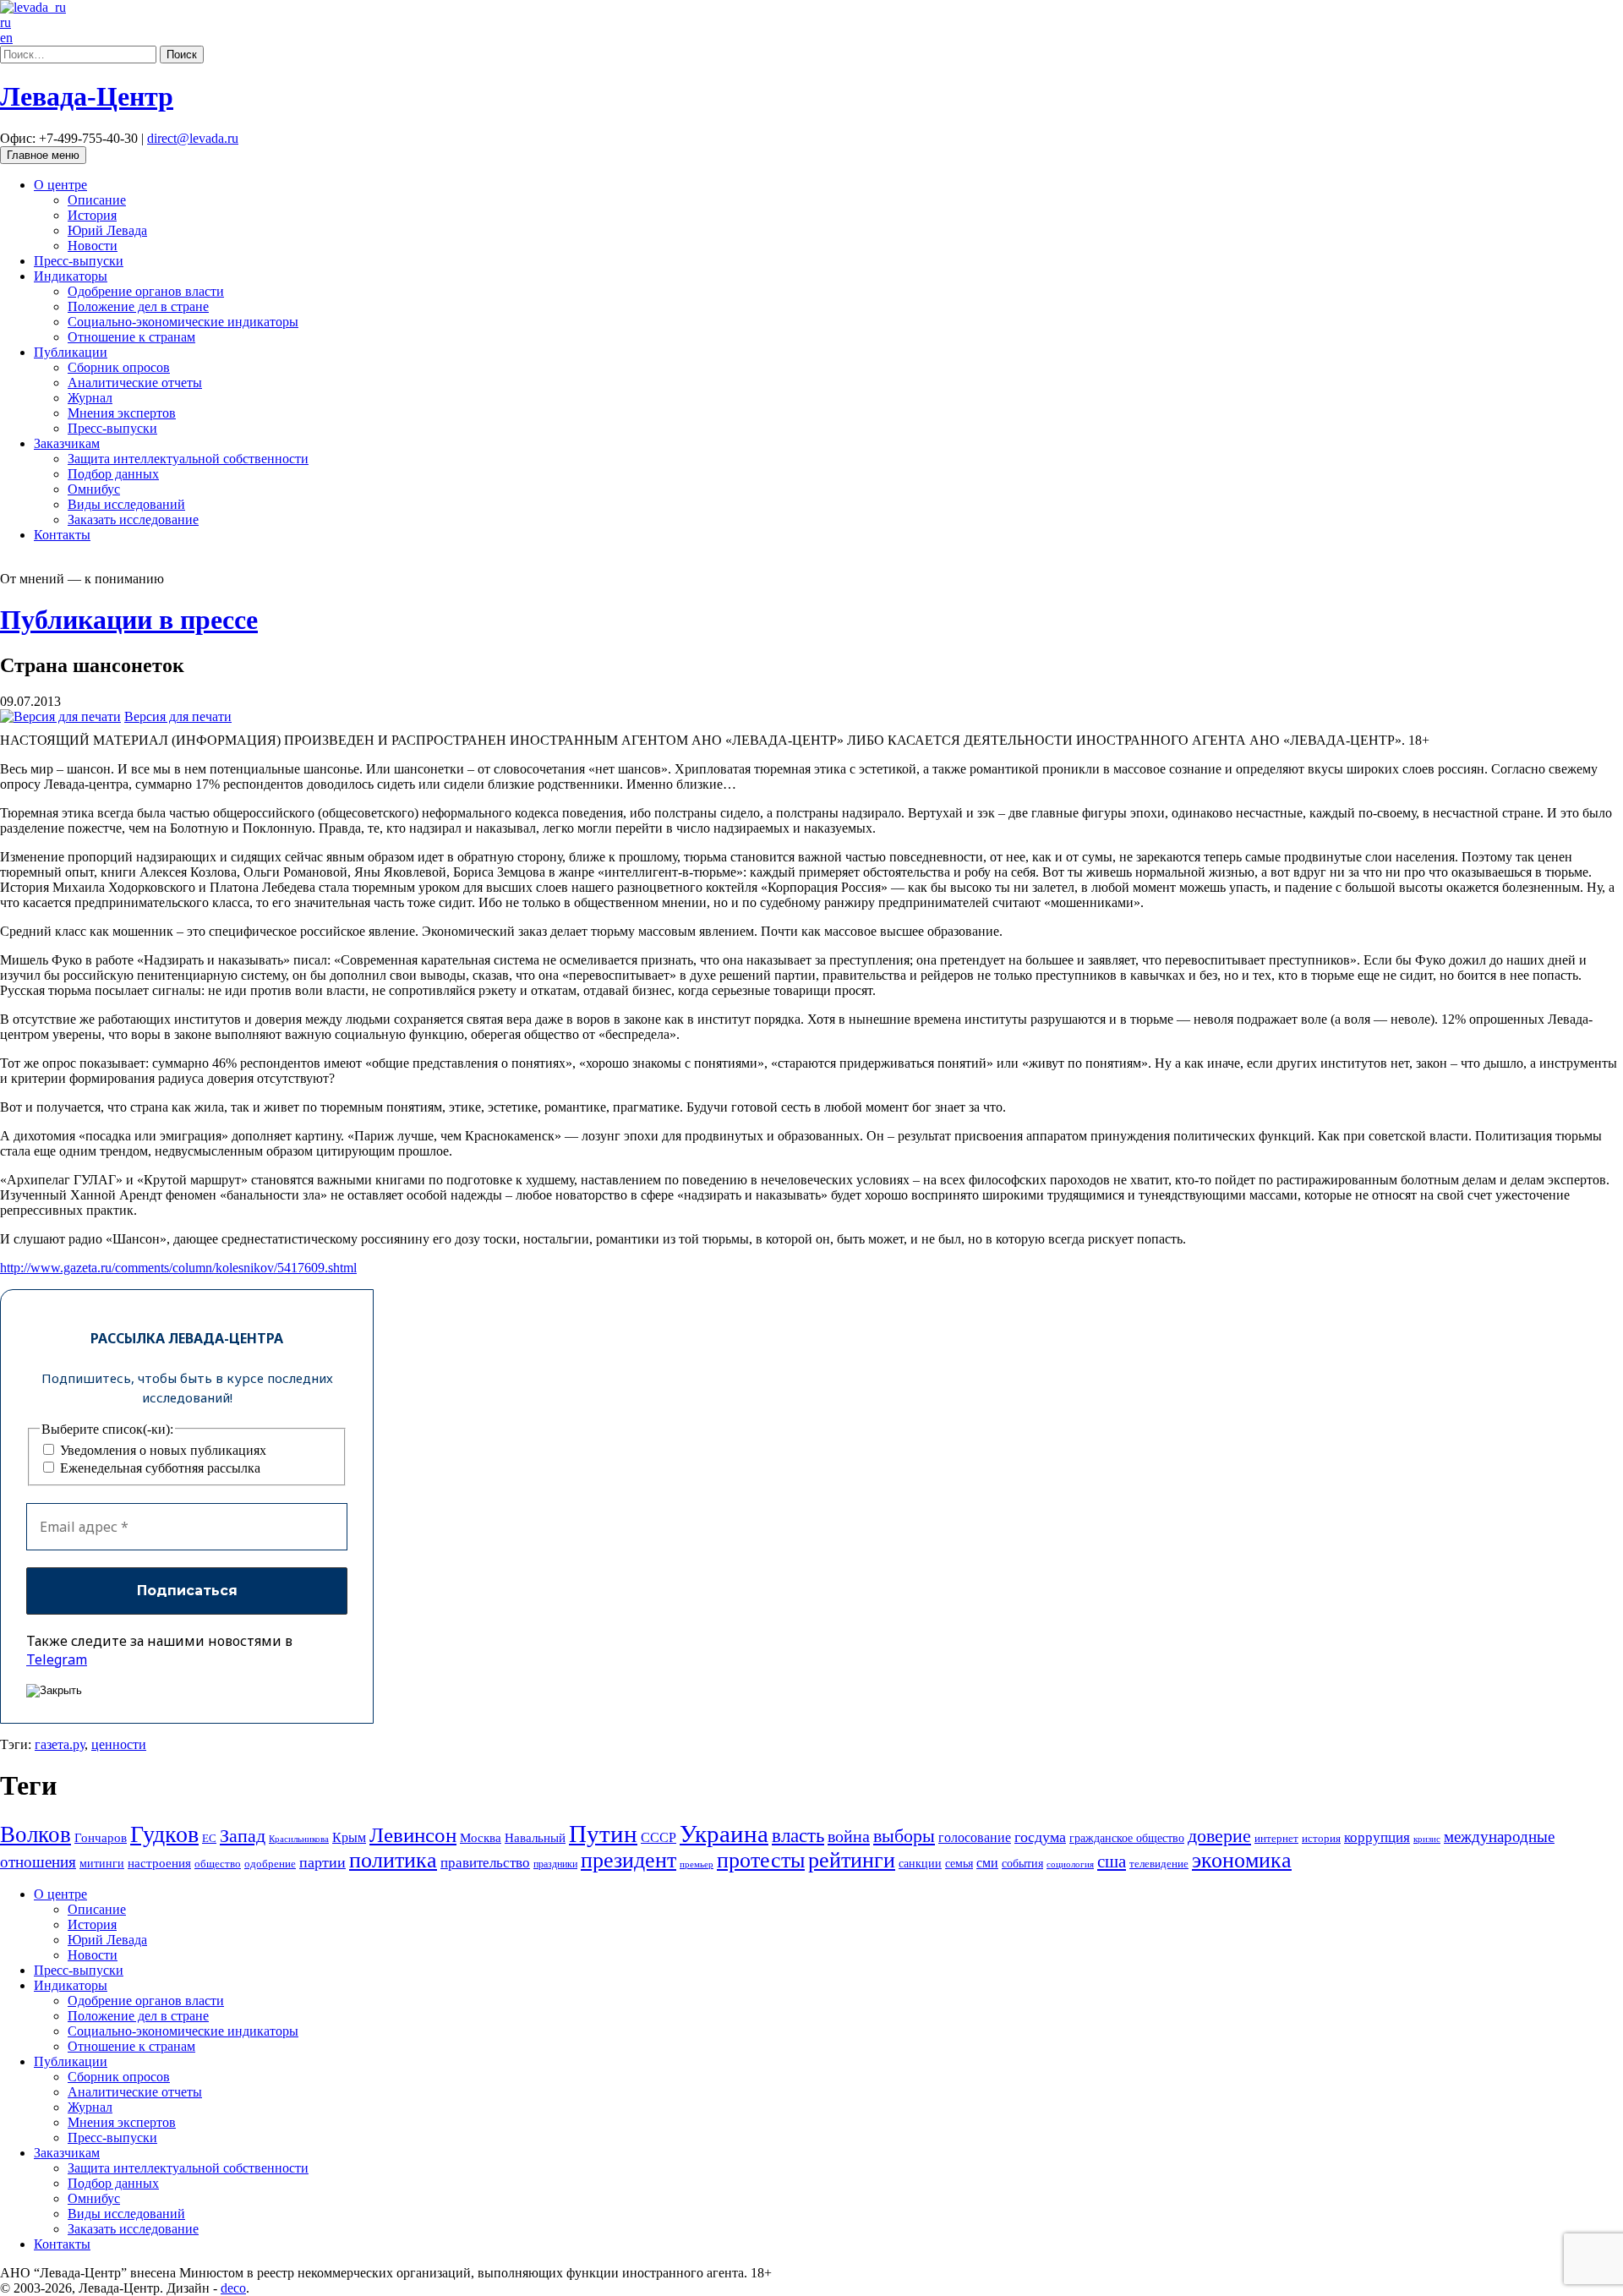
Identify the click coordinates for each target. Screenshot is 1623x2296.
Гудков (164, 1834)
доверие (1219, 1836)
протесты (761, 1860)
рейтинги (852, 1860)
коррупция (1377, 1837)
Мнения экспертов (122, 413)
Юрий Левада (107, 230)
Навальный (535, 1837)
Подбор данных (113, 474)
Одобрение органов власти (146, 291)
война (849, 1836)
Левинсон (413, 1835)
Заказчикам (67, 443)
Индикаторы (71, 276)
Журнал (90, 398)
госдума (1040, 1837)
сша (1112, 1861)
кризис (1427, 1839)
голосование (975, 1837)
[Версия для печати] (60, 716)
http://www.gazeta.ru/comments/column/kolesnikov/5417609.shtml (178, 1268)
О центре (60, 185)
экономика (1242, 1860)
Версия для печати (178, 716)
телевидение (1159, 1864)
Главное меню (43, 155)
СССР (658, 1837)
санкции (920, 1863)
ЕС (209, 1839)
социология (1070, 1864)
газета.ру (60, 1744)
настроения (159, 1863)
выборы (904, 1836)
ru (5, 22)
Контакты (62, 535)
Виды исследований (126, 504)
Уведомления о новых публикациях (161, 1450)
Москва (481, 1837)
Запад (243, 1836)
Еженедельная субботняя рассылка (158, 1468)
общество (218, 1864)
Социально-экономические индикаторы (183, 322)
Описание (97, 200)
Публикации (71, 352)
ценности (119, 1744)
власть (798, 1835)
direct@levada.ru (193, 138)
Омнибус (94, 489)
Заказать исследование (133, 519)
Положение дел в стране (138, 306)
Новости (93, 246)
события (1022, 1863)
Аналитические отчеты (135, 383)
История (92, 215)
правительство (485, 1863)
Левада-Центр (87, 96)
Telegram (57, 1659)
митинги (102, 1863)
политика (393, 1860)
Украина (724, 1834)
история (1321, 1838)
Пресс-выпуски (79, 261)
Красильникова (299, 1839)
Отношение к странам (131, 337)
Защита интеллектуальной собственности (188, 459)
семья (959, 1864)
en (6, 38)
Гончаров (101, 1838)
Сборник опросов (119, 367)
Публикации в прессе (129, 620)
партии (322, 1862)
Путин (603, 1834)
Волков (36, 1834)
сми (987, 1863)
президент (628, 1860)
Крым (349, 1837)
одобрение (270, 1864)
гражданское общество (1127, 1838)
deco (233, 2288)
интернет (1276, 1839)
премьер (697, 1864)
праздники (555, 1864)
